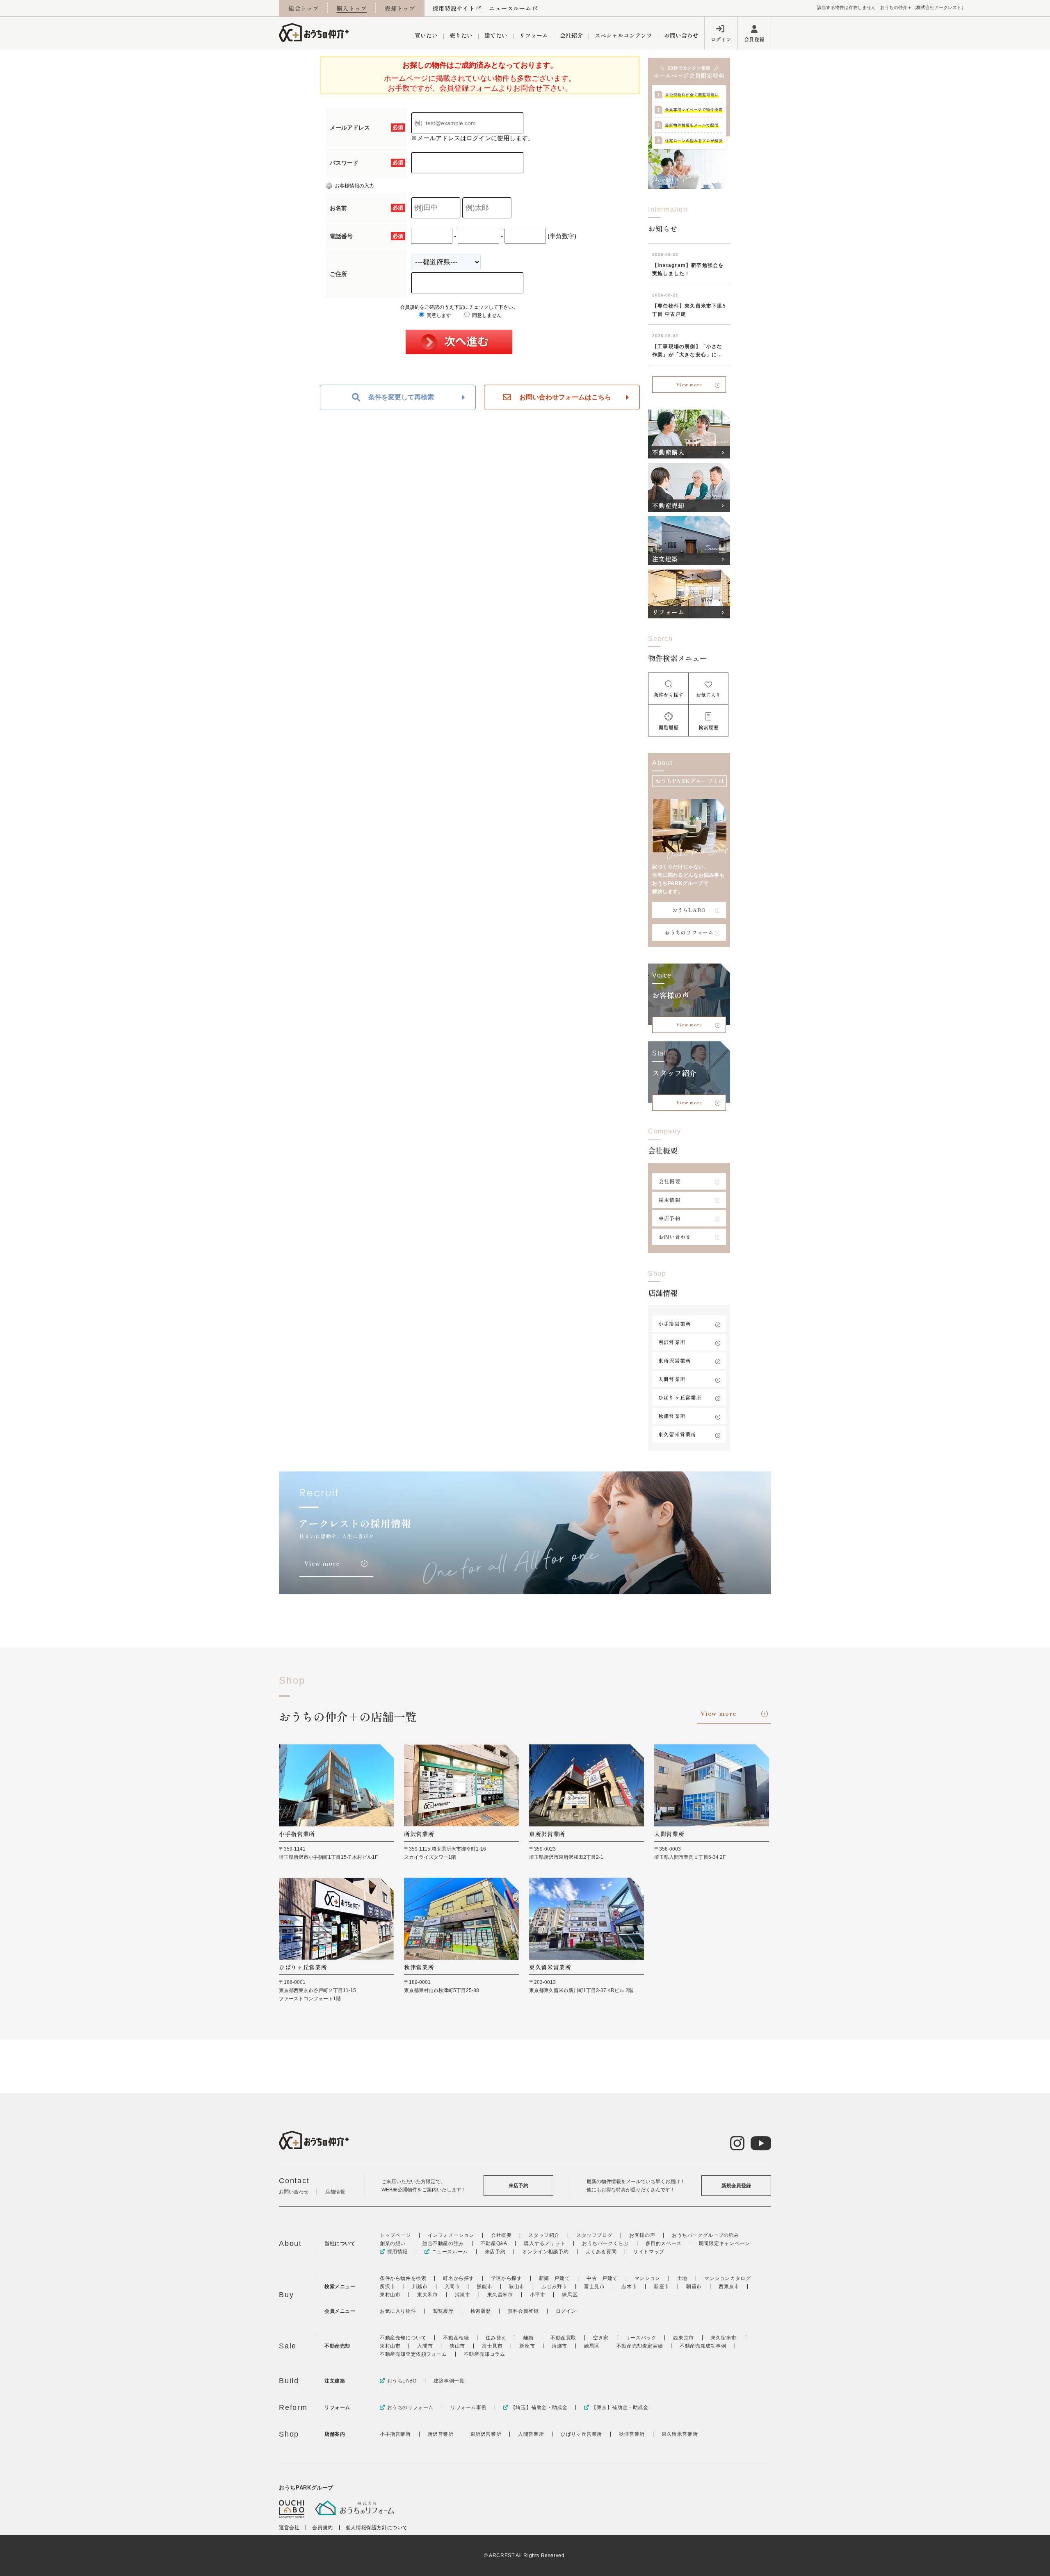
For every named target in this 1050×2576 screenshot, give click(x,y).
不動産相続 (456, 2338)
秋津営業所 (672, 1416)
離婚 (528, 2338)
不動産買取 (563, 2338)
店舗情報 (335, 2192)
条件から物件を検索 (403, 2278)
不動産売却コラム (485, 2354)
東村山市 (390, 2295)
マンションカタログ (727, 2278)
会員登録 (754, 39)
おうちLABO (689, 910)
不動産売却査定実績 (640, 2346)
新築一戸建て (555, 2278)
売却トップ (400, 8)
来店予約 (670, 1218)
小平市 (538, 2295)
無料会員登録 (523, 2311)
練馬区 (570, 2295)
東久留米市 (500, 2295)
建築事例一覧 (449, 2381)
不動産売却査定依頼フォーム (413, 2354)
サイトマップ (649, 2252)
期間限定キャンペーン (724, 2243)
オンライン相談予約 (545, 2252)
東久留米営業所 (677, 1434)
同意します (438, 315)
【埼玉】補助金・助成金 (539, 2407)
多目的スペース (664, 2243)
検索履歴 (481, 2311)
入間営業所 (672, 1379)
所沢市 (388, 2286)
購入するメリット (544, 2243)
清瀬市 (463, 2295)
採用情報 (670, 1200)
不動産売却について (403, 2338)
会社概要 (670, 1181)
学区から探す (507, 2278)
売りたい (461, 35)
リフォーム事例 (468, 2407)
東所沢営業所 (675, 1360)
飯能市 (484, 2286)
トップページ (395, 2235)
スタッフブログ (594, 2235)
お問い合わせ (681, 35)
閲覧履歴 (443, 2311)
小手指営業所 (675, 1323)
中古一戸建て (602, 2278)
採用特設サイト (454, 8)
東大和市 (427, 2295)
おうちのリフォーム (689, 932)
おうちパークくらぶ (605, 2243)
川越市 (420, 2286)
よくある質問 (601, 2252)
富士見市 (594, 2286)
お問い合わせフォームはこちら (565, 397)
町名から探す (459, 2278)
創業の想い (393, 2243)
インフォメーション (451, 2235)
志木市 (629, 2286)
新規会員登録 (736, 2186)
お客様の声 (642, 2235)
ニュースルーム (510, 8)
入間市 (452, 2286)
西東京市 (729, 2286)
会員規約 (322, 2528)
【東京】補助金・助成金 (620, 2407)
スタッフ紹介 (544, 2235)
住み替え (496, 2338)
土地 (682, 2278)
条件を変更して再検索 (401, 397)
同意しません (486, 315)
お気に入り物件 (398, 2311)
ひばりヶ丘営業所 (680, 1397)
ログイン (721, 39)
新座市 (662, 2286)
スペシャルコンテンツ (623, 35)
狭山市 (517, 2286)
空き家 (601, 2338)
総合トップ (304, 8)
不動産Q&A (494, 2243)
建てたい (496, 35)
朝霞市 (694, 2286)
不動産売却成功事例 (703, 2346)
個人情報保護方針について (377, 2528)
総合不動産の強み (443, 2243)
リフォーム (534, 35)
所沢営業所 (672, 1342)
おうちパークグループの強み (705, 2235)
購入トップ (352, 8)
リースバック (641, 2338)
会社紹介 (571, 35)
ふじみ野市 (554, 2286)
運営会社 (289, 2528)
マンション (647, 2278)
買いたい (426, 35)
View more (689, 384)
